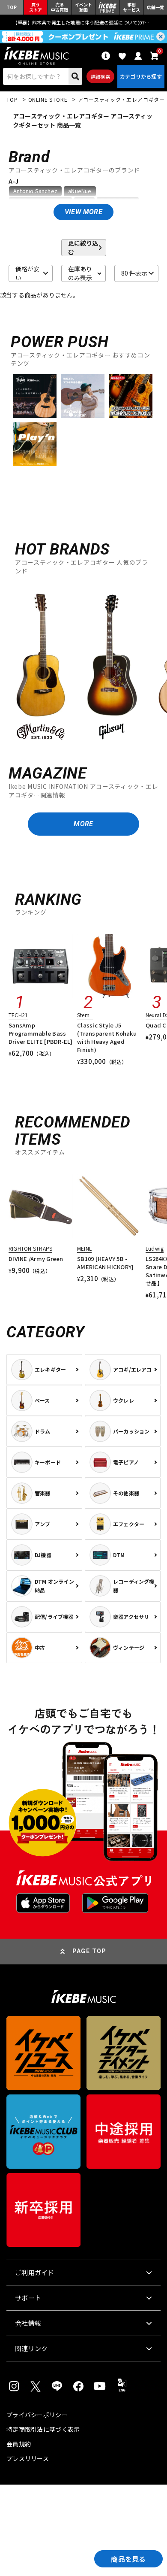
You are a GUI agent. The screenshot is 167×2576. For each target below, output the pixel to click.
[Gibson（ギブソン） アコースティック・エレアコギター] (112, 667)
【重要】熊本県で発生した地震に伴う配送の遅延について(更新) (83, 22)
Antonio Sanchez (35, 191)
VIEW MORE (83, 212)
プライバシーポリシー (37, 2415)
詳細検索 (100, 76)
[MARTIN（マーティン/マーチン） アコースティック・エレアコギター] (41, 667)
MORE (83, 824)
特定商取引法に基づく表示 (43, 2429)
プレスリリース (28, 2458)
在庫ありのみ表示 (80, 273)
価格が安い (27, 273)
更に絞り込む (83, 248)
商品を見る (128, 2559)
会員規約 (19, 2444)
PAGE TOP (89, 1951)
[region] (83, 666)
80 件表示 (134, 273)
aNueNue (80, 191)
